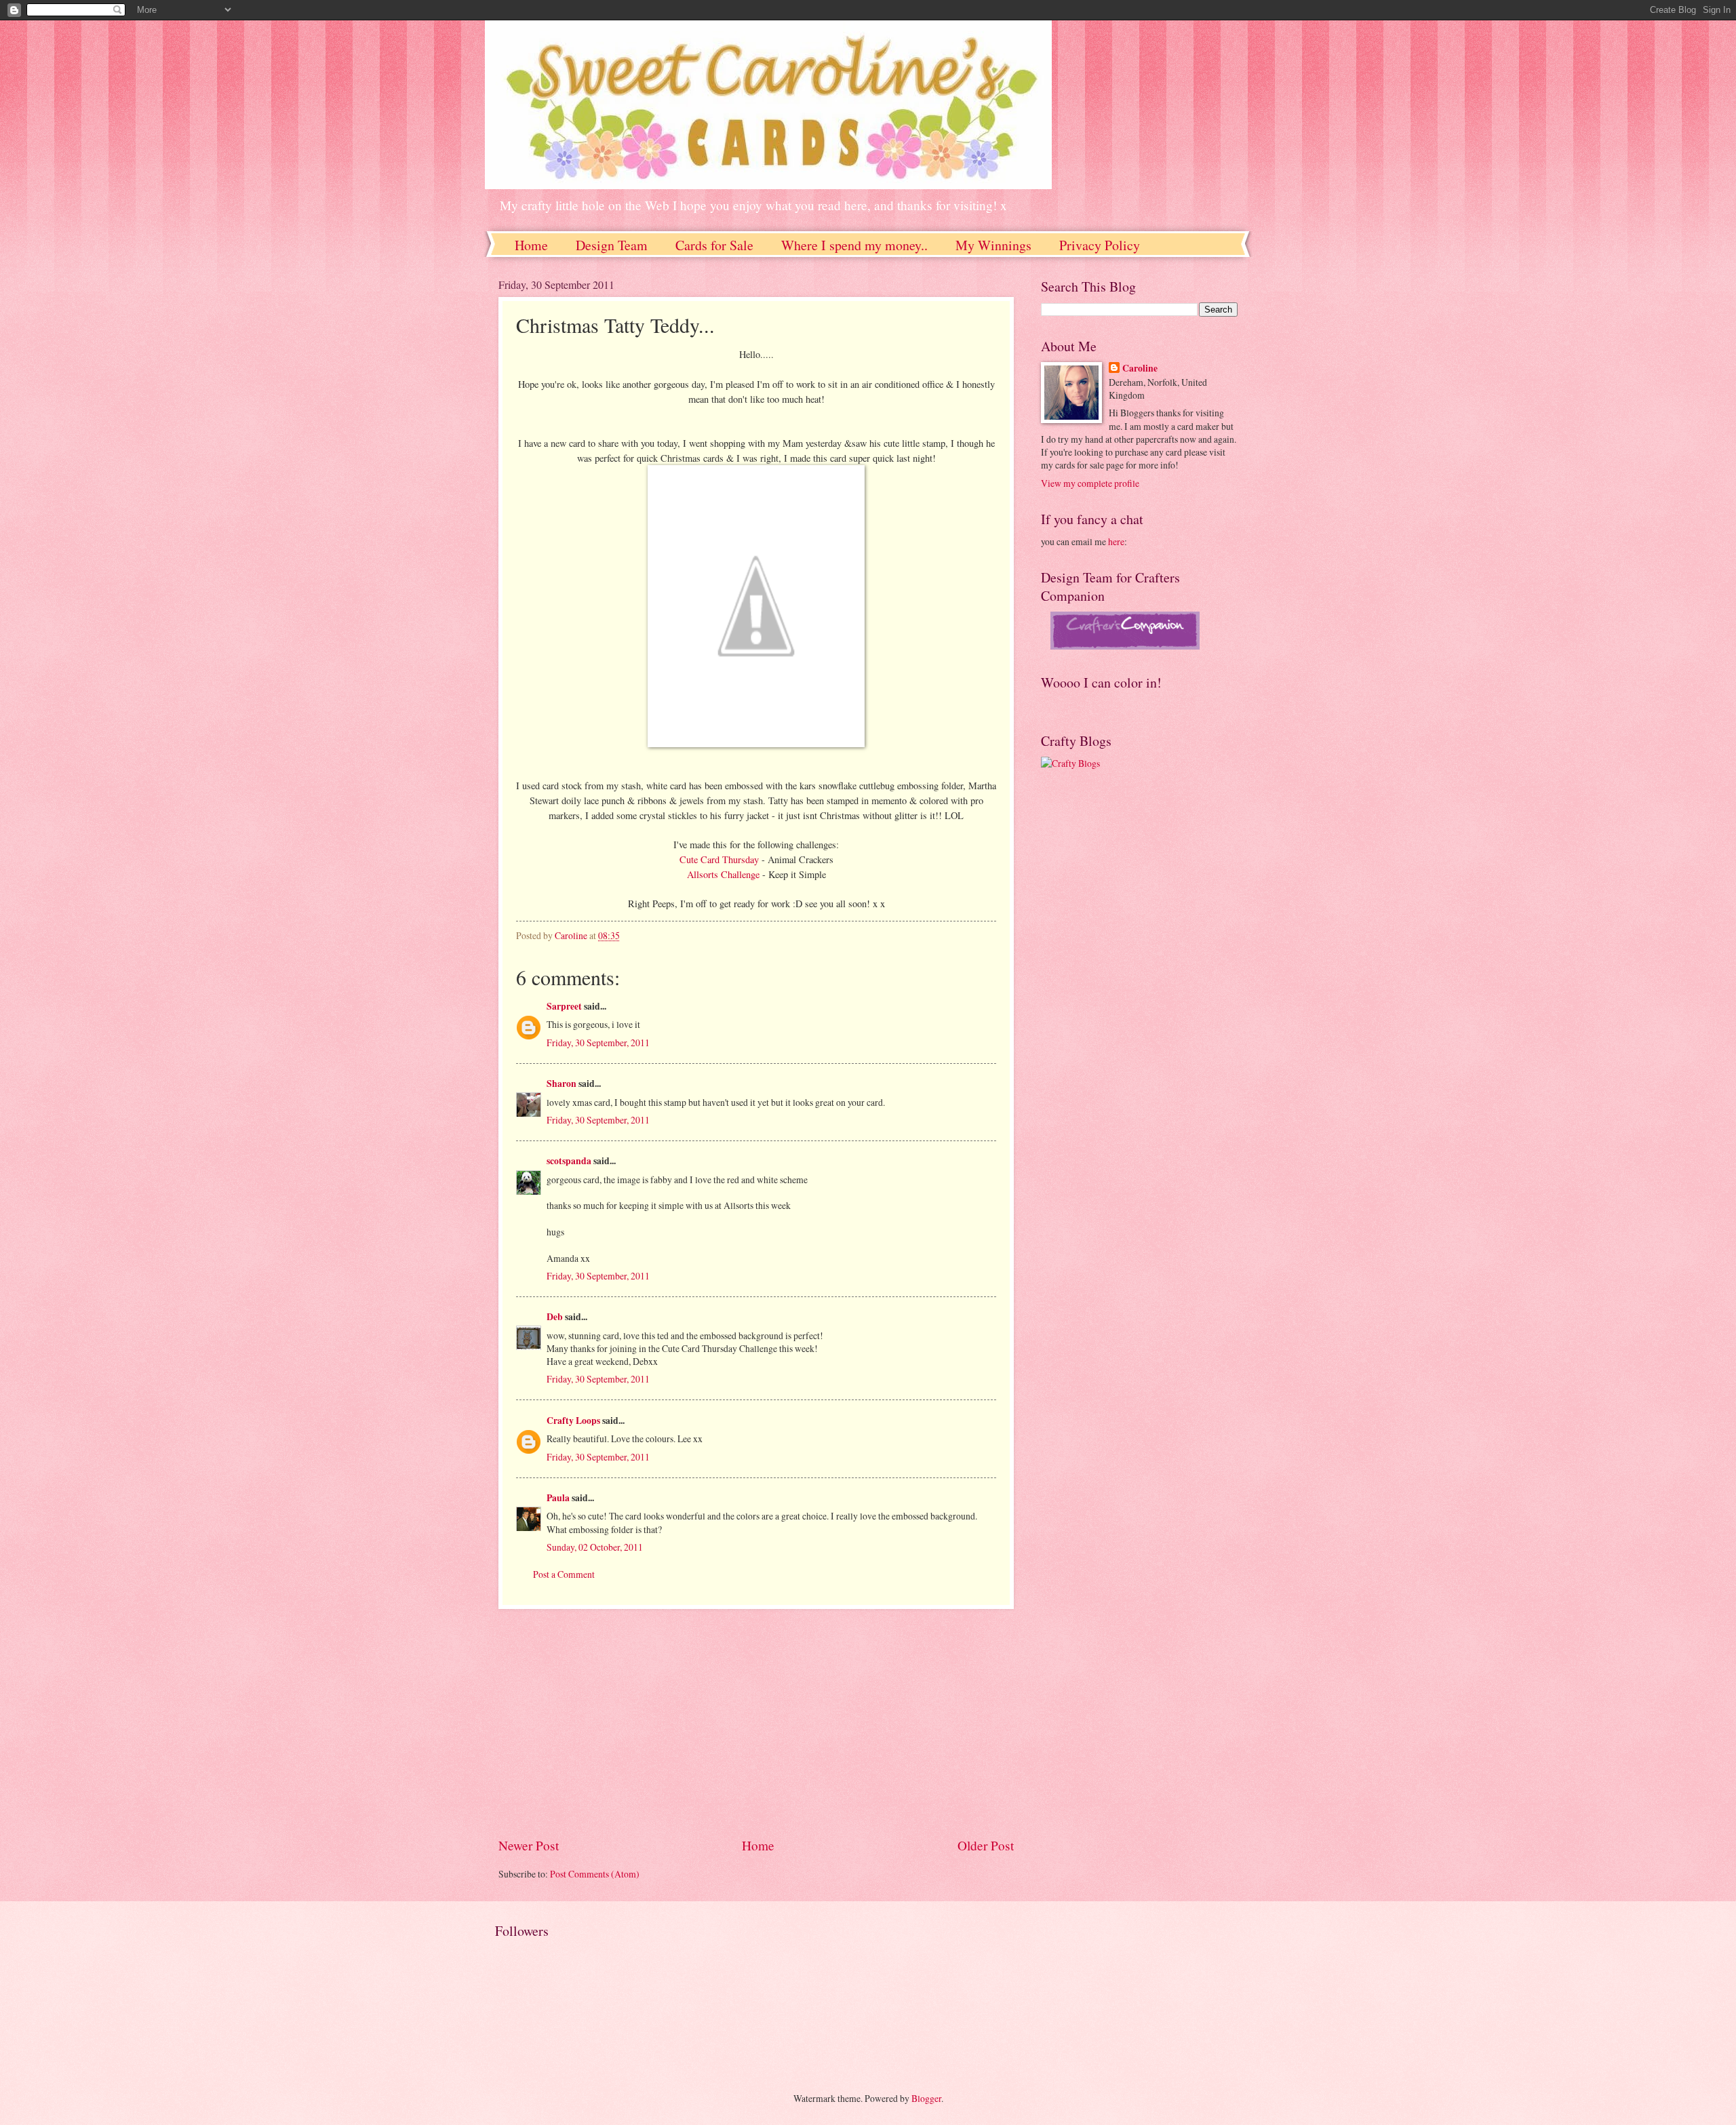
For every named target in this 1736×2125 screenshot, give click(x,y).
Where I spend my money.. (854, 245)
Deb (555, 1317)
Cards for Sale (714, 245)
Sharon (561, 1084)
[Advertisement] (756, 1723)
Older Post (986, 1845)
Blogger (926, 2098)
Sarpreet (564, 1006)
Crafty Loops (573, 1421)
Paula (558, 1498)
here (1116, 541)
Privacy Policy (1100, 245)
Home (531, 245)
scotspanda (569, 1161)
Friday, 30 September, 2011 (598, 1042)
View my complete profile (1090, 483)
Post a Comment (564, 1574)
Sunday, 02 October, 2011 (595, 1547)
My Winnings (993, 245)
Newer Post (529, 1845)
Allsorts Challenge (725, 874)
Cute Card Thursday (719, 859)
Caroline (1140, 369)
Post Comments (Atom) (595, 1874)
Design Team (612, 245)
